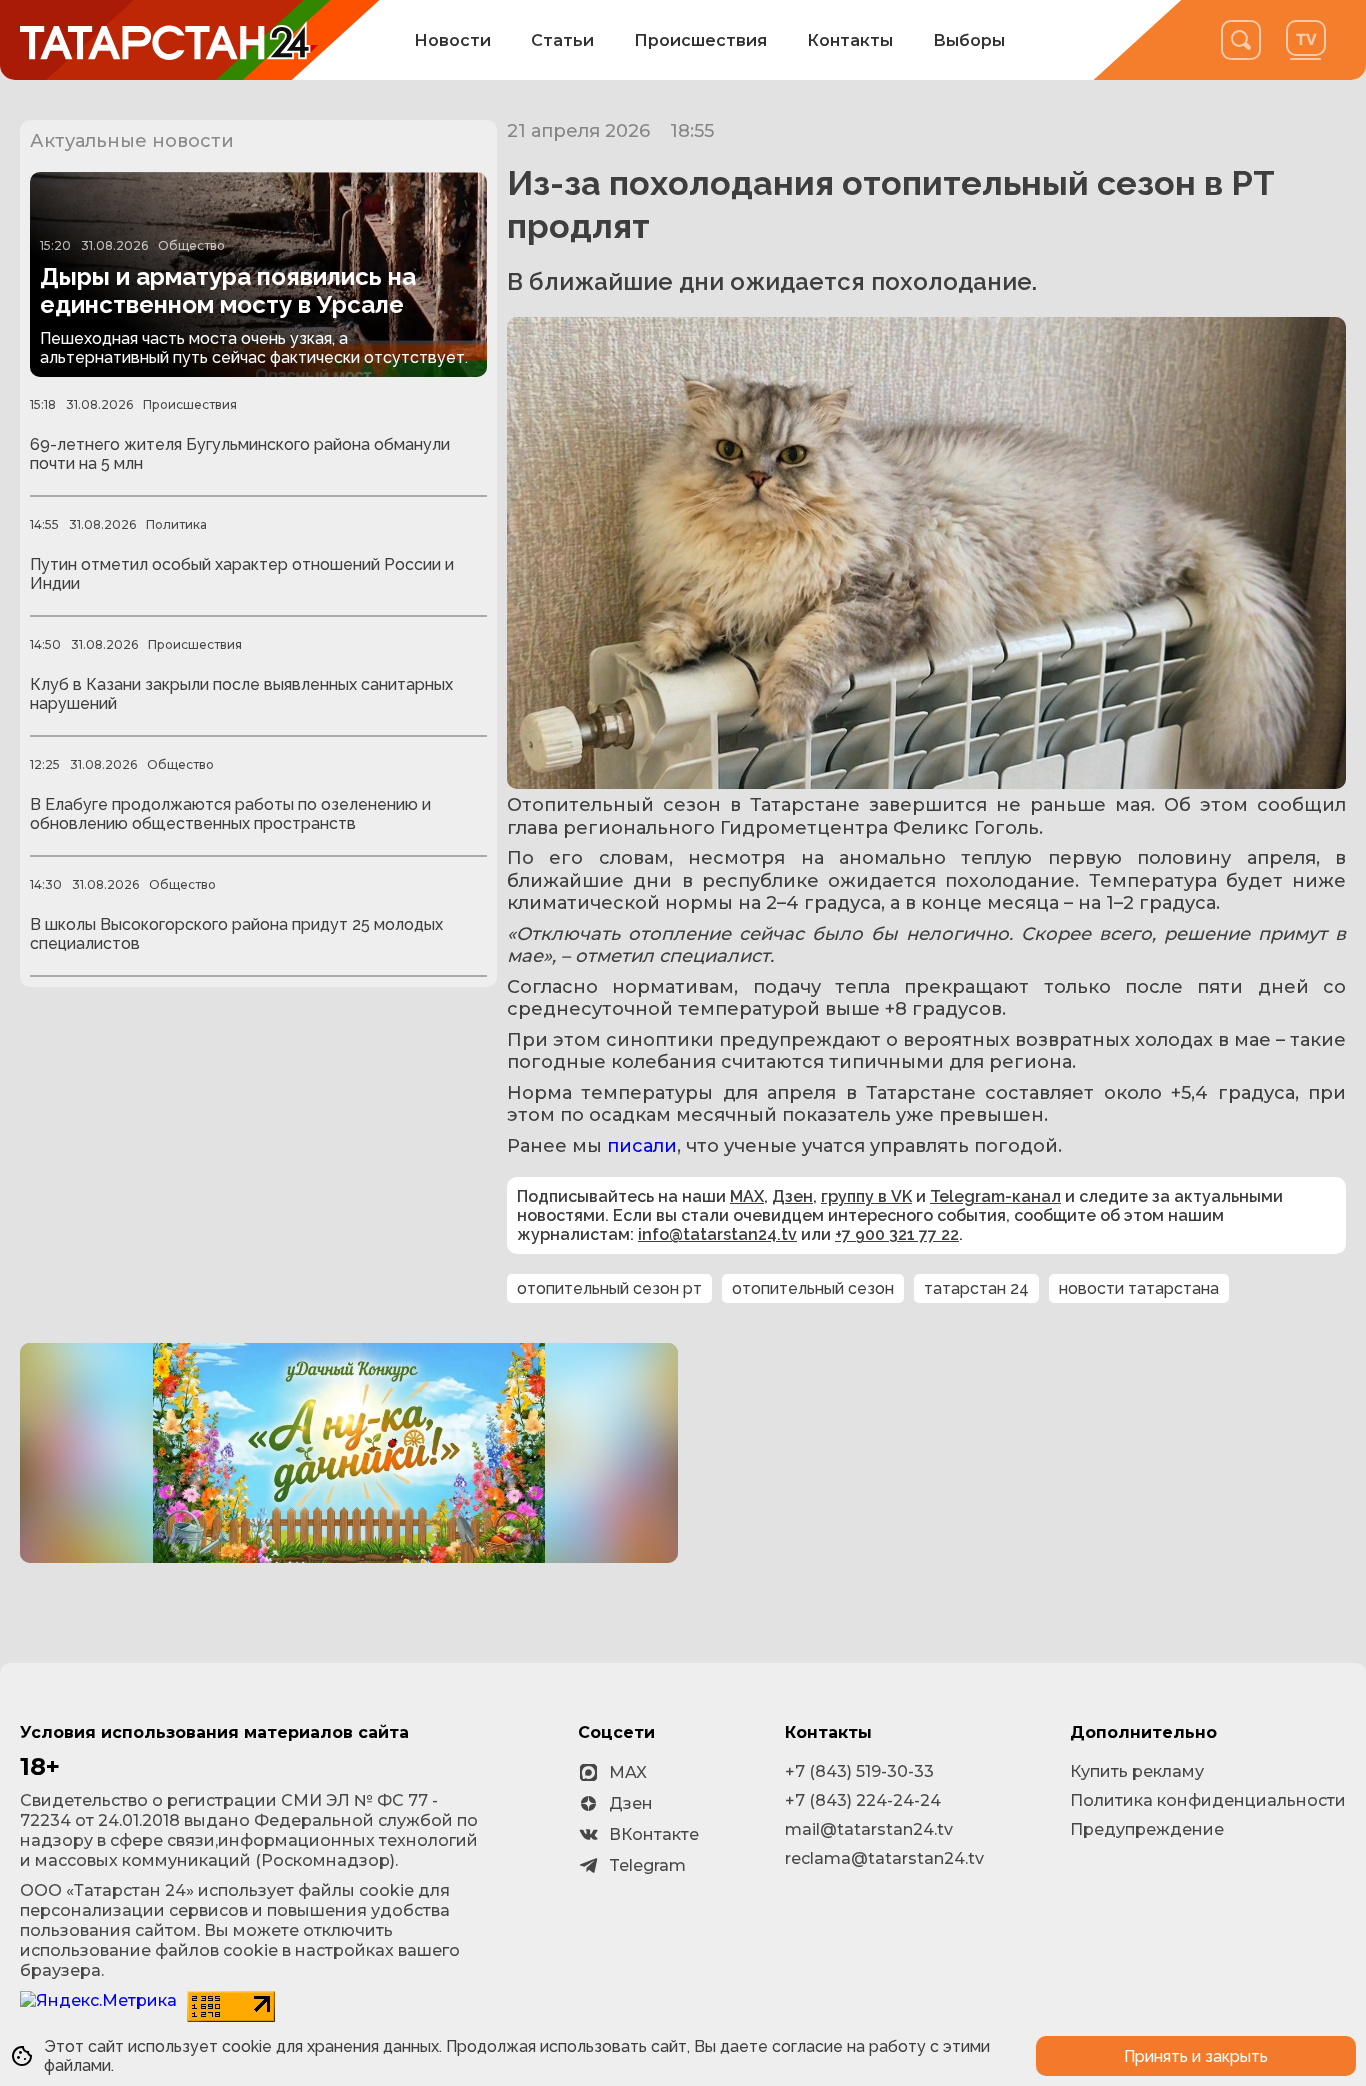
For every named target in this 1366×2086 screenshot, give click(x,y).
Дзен (792, 1196)
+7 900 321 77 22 (897, 1234)
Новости (452, 40)
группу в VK (866, 1196)
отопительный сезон (813, 1288)
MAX (747, 1196)
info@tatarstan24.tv (717, 1234)
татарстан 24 (976, 1288)
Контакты (850, 40)
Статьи (562, 40)
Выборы (969, 40)
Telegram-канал (995, 1196)
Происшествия (700, 40)
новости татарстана (1139, 1288)
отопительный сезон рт (609, 1288)
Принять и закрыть (1196, 2056)
